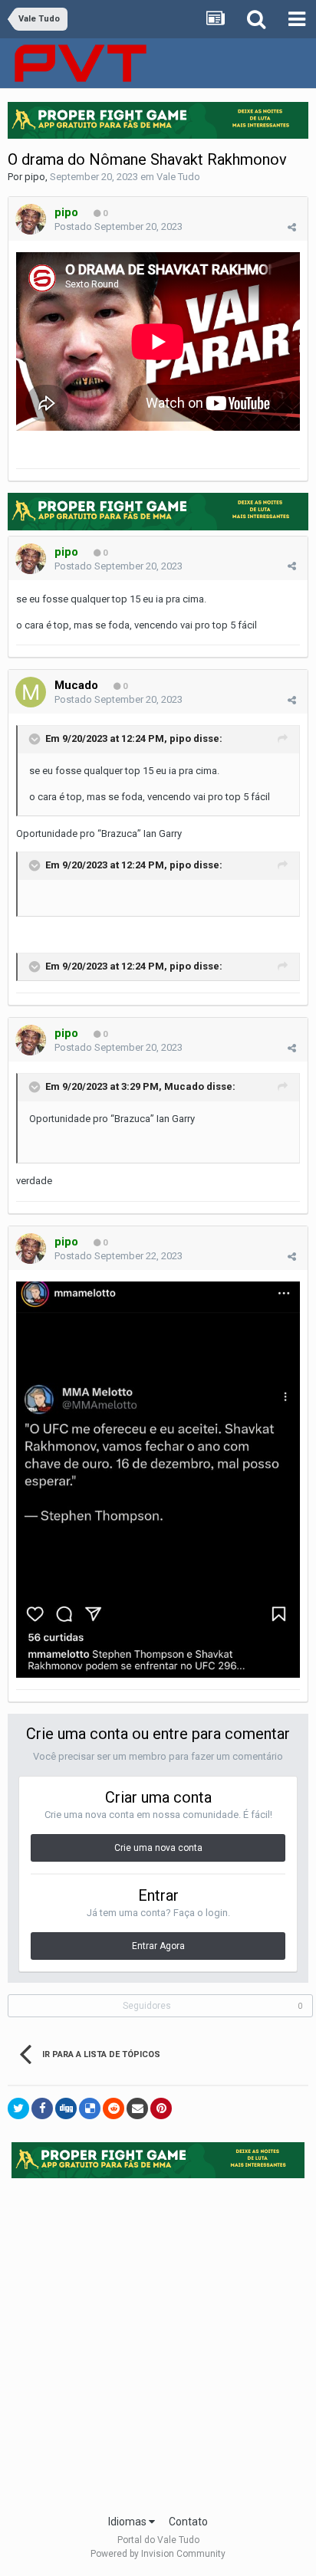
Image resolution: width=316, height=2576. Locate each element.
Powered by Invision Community (158, 2554)
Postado (118, 226)
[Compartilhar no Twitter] (18, 2108)
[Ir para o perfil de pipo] (31, 219)
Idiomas (128, 2522)
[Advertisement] (158, 2341)
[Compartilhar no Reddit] (114, 2108)
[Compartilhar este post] (292, 227)
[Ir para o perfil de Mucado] (31, 692)
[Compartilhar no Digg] (66, 2108)
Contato (188, 2522)
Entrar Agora (158, 1946)
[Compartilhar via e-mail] (137, 2108)
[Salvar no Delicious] (90, 2108)
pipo (35, 177)
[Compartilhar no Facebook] (42, 2108)
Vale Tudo (178, 177)
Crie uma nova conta (158, 1848)
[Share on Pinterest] (161, 2108)
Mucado (76, 685)
